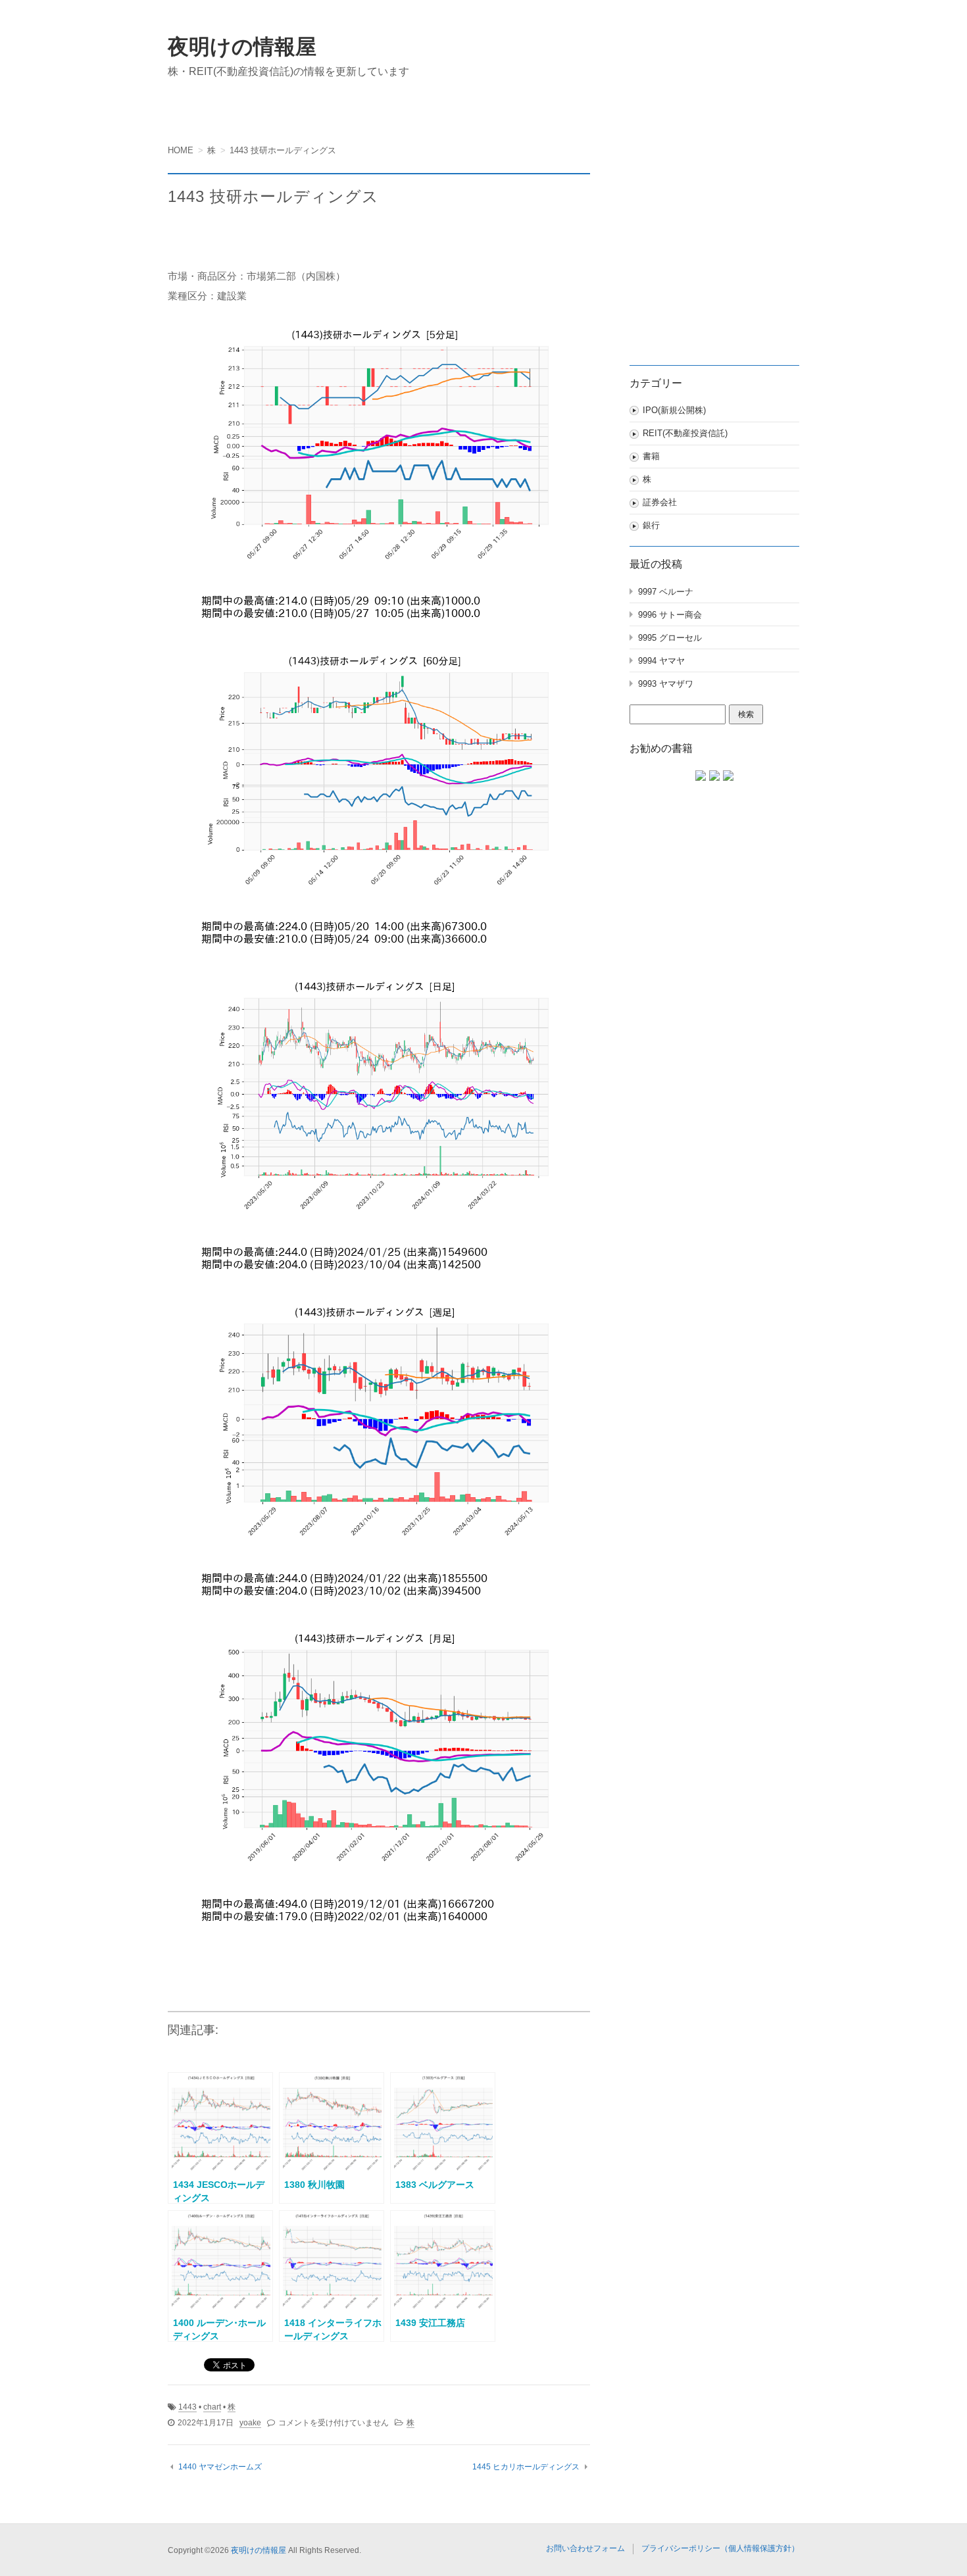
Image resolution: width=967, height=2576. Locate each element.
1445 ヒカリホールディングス (526, 2467)
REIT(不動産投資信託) (685, 433)
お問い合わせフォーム (585, 2548)
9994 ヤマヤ (661, 661)
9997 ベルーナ (666, 592)
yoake (250, 2423)
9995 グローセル (670, 638)
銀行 (651, 525)
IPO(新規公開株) (674, 410)
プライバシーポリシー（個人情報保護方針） (720, 2548)
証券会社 (660, 502)
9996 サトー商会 (670, 615)
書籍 (651, 456)
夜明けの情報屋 (242, 47)
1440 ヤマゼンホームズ (220, 2467)
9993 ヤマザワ (666, 684)
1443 (187, 2407)
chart (212, 2407)
